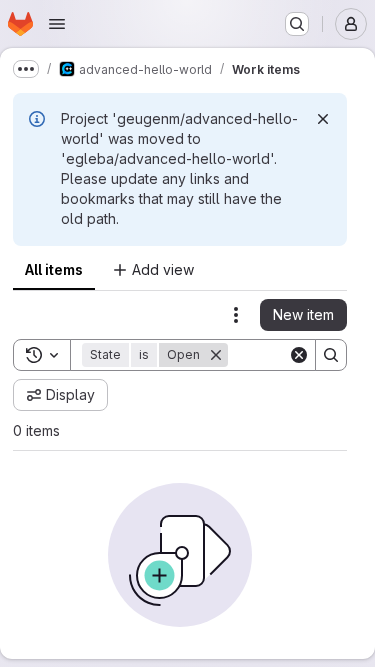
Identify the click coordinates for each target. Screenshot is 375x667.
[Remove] (216, 355)
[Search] (331, 355)
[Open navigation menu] (57, 24)
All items (54, 269)
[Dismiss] (323, 119)
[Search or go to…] (297, 24)
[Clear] (299, 355)
